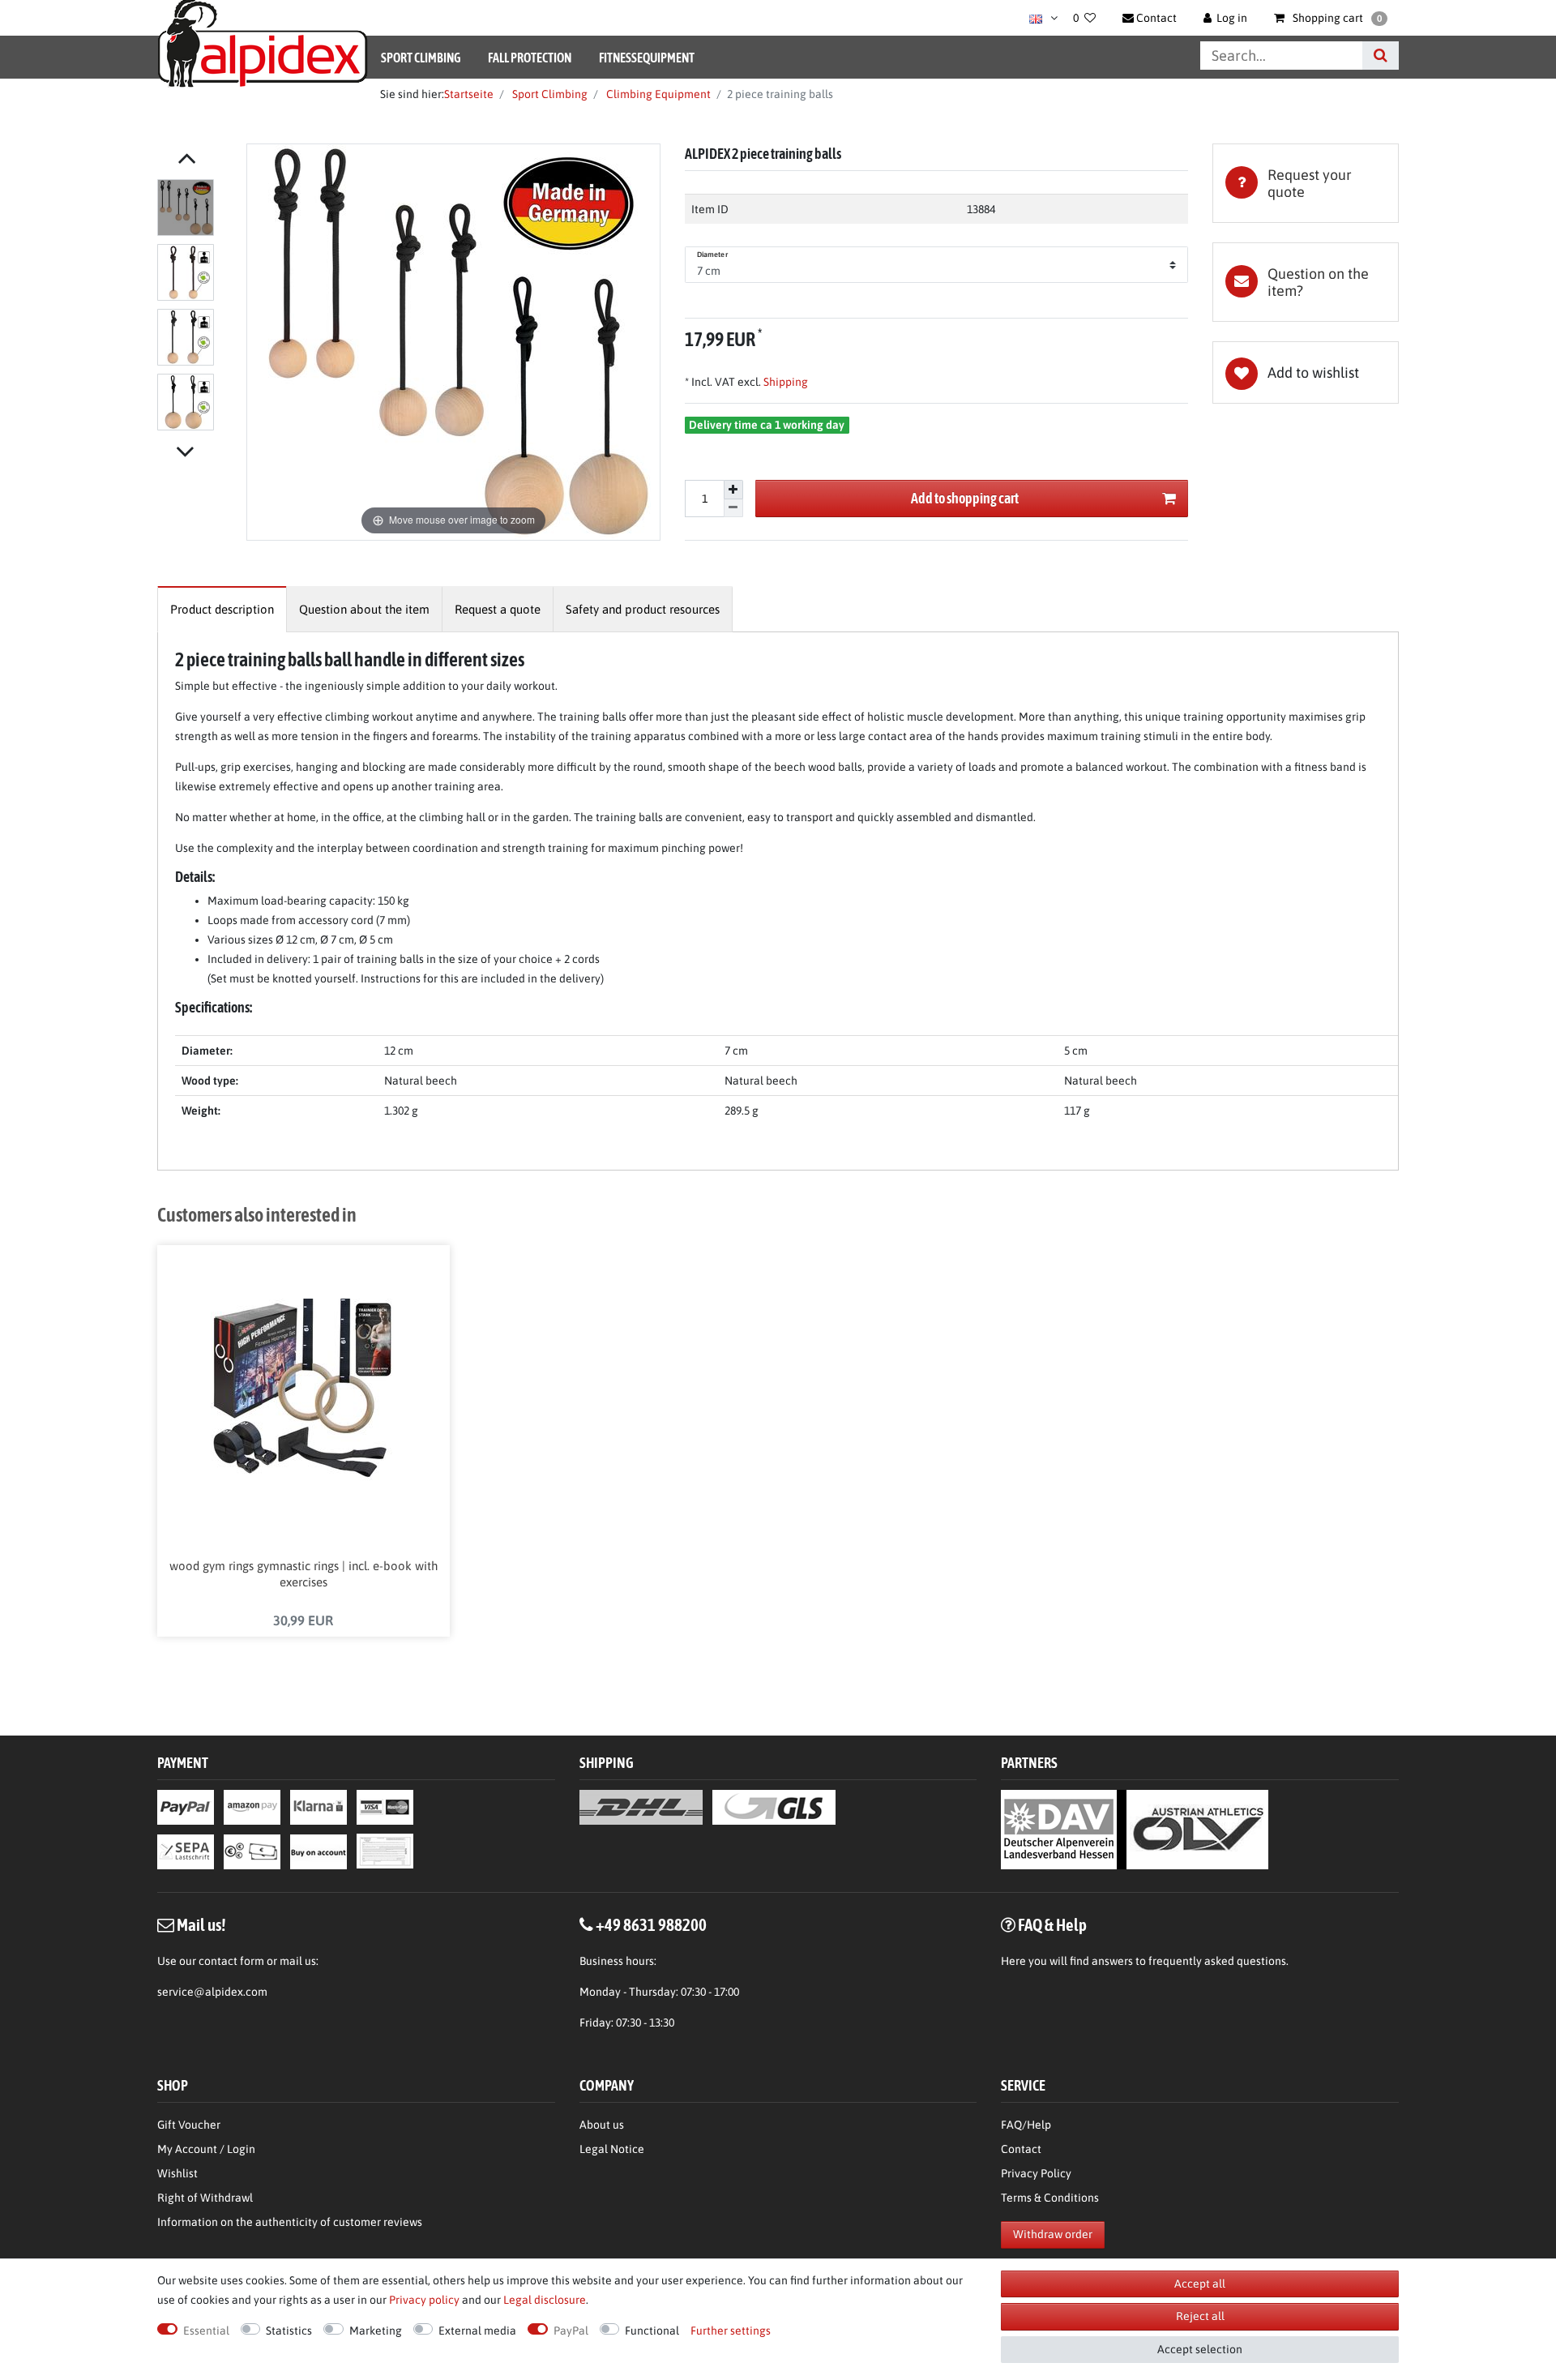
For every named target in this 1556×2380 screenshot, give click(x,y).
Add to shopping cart (965, 498)
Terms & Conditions (1050, 2198)
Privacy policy (424, 2300)
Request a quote (498, 609)
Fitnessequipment (647, 58)
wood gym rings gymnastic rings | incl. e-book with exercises (304, 1574)
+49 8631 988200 (651, 1924)
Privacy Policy (1036, 2173)
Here (1013, 1961)
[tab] (1306, 183)
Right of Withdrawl (205, 2198)
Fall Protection (530, 58)
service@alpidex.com (212, 1992)
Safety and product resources (643, 609)
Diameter (712, 255)
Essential (206, 2331)
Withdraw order (1053, 2234)
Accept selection (1200, 2349)
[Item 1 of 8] (198, 308)
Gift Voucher (189, 2125)
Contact (1021, 2149)
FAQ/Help (1026, 2125)
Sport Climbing (421, 58)
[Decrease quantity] (733, 509)
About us (602, 2125)
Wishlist (177, 2173)
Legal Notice (612, 2149)
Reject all (1200, 2316)
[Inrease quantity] (733, 490)
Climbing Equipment (657, 94)
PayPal (571, 2331)
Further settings (731, 2331)
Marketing (376, 2331)
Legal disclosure (545, 2300)
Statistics (289, 2331)
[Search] (1381, 56)
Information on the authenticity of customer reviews (290, 2222)
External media (477, 2331)
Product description (222, 609)
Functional (652, 2331)
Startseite (469, 94)
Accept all (1200, 2284)
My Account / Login (206, 2149)
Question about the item (364, 609)
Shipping (784, 382)
